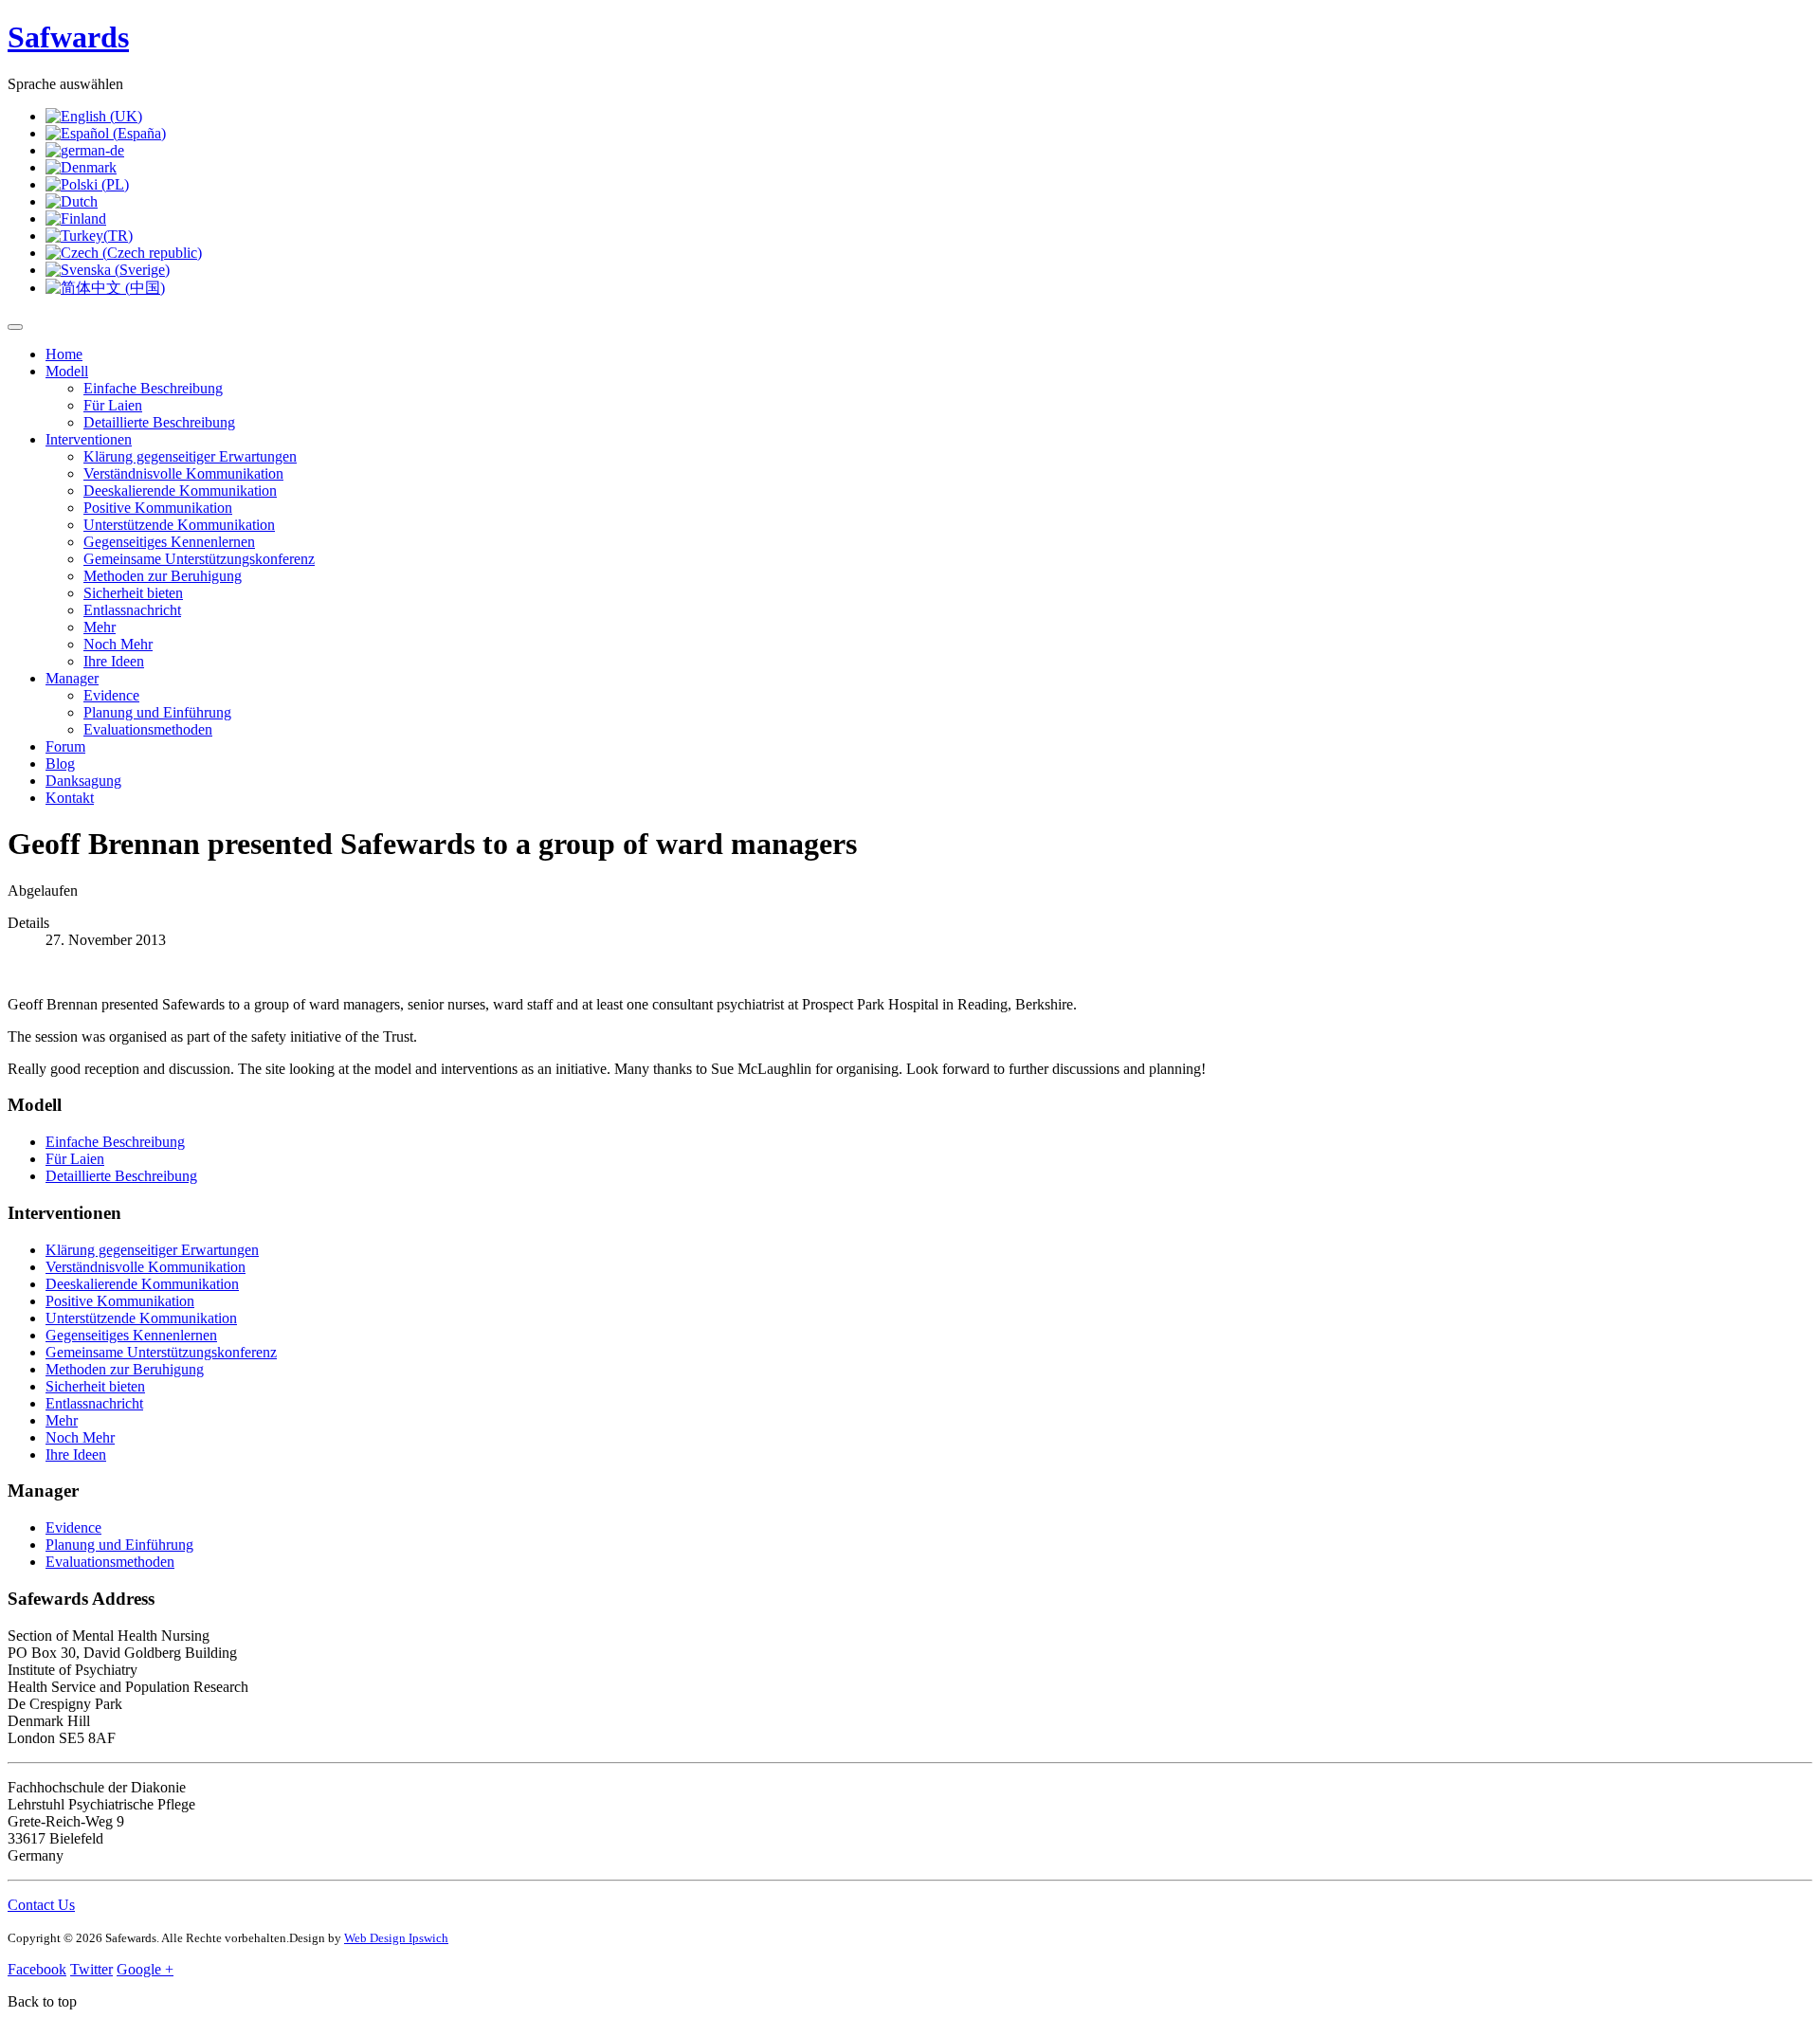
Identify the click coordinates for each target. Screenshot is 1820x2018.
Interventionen (89, 439)
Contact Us (41, 1905)
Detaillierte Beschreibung (159, 422)
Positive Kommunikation (158, 508)
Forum (65, 746)
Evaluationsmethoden (148, 729)
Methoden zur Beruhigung (163, 576)
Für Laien (113, 405)
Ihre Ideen (114, 661)
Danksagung (83, 781)
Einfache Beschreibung (153, 388)
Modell (67, 371)
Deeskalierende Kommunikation (180, 491)
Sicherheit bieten (133, 593)
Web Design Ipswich (396, 1938)
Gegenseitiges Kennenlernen (169, 542)
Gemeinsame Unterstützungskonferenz (199, 559)
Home (64, 354)
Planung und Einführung (157, 712)
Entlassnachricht (132, 610)
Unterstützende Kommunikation (179, 525)
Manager (72, 678)
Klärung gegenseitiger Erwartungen (190, 456)
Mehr (100, 627)
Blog (60, 764)
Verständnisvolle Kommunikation (183, 473)
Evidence (111, 695)
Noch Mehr (118, 644)
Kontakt (70, 798)
